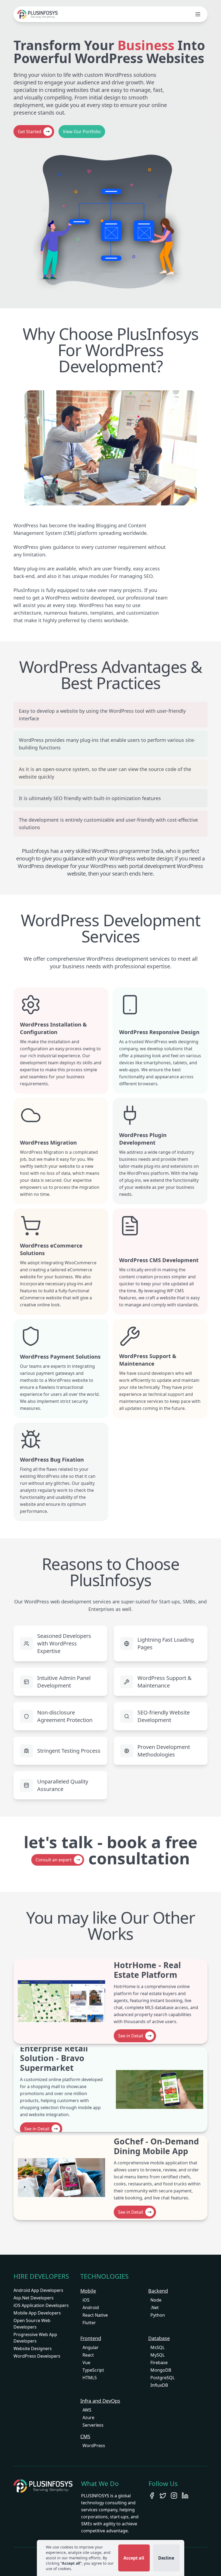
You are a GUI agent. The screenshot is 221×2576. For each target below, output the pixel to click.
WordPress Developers (37, 2356)
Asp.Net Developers (34, 2298)
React (88, 2355)
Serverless (93, 2425)
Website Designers (33, 2348)
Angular (91, 2347)
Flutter (89, 2323)
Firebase (159, 2363)
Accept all (134, 2558)
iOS (86, 2300)
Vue (86, 2363)
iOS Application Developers (41, 2305)
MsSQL (158, 2347)
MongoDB (161, 2370)
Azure (88, 2417)
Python (158, 2315)
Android (91, 2308)
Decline (166, 2558)
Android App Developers (38, 2290)
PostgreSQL (163, 2378)
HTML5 (90, 2378)
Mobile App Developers (37, 2313)
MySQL (158, 2355)
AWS (87, 2410)
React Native (95, 2315)
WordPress (94, 2446)
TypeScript (93, 2370)
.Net (155, 2308)
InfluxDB (159, 2385)
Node (156, 2300)
